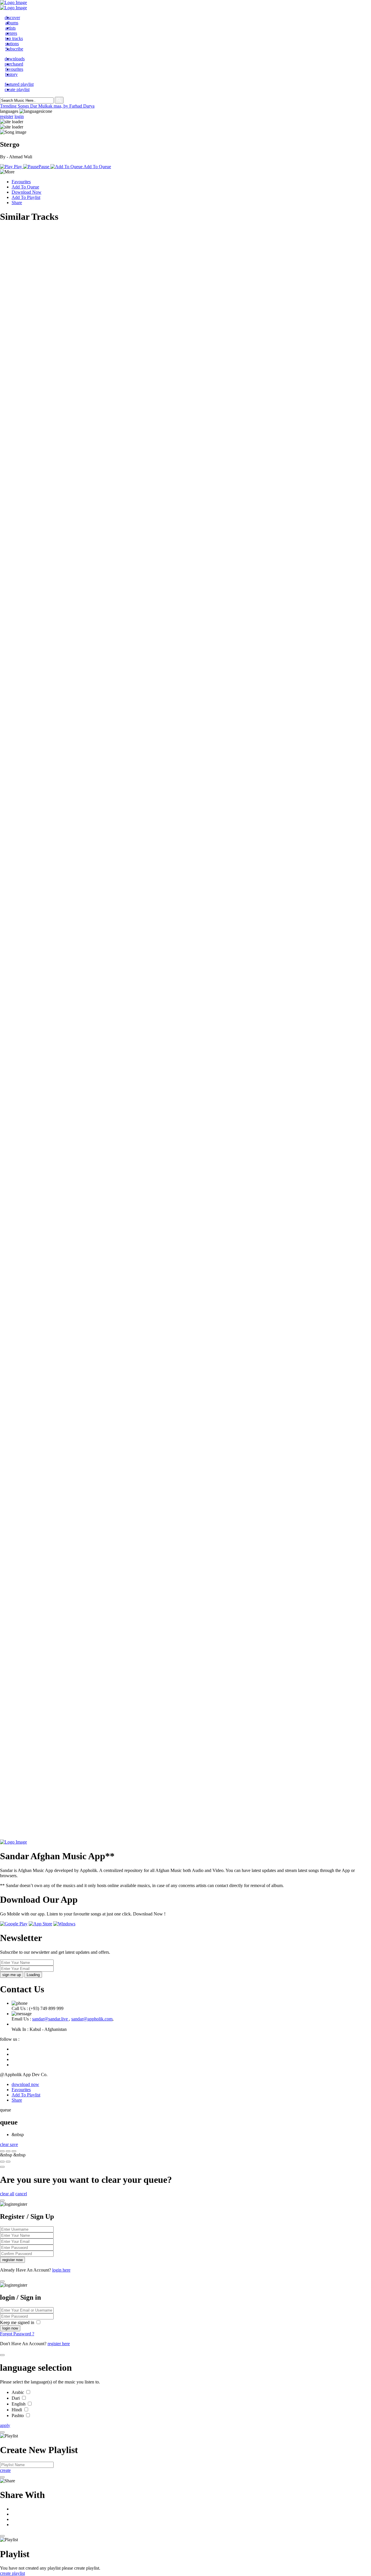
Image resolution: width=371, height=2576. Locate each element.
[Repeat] (8, 2162)
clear (5, 2144)
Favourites (21, 182)
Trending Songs (15, 106)
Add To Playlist (26, 197)
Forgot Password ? (17, 2334)
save (14, 2144)
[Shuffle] (2, 2162)
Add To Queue (25, 187)
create (5, 2470)
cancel (21, 2194)
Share (17, 203)
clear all (7, 2194)
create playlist (12, 2573)
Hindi (17, 2410)
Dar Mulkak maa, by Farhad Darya (62, 106)
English (19, 2404)
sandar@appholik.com (92, 2019)
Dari (16, 2398)
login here (61, 2270)
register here (59, 2344)
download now (25, 2084)
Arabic (18, 2392)
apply (5, 2425)
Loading (33, 1975)
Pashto (18, 2416)
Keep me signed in (18, 2322)
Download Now (27, 192)
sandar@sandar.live (51, 2019)
